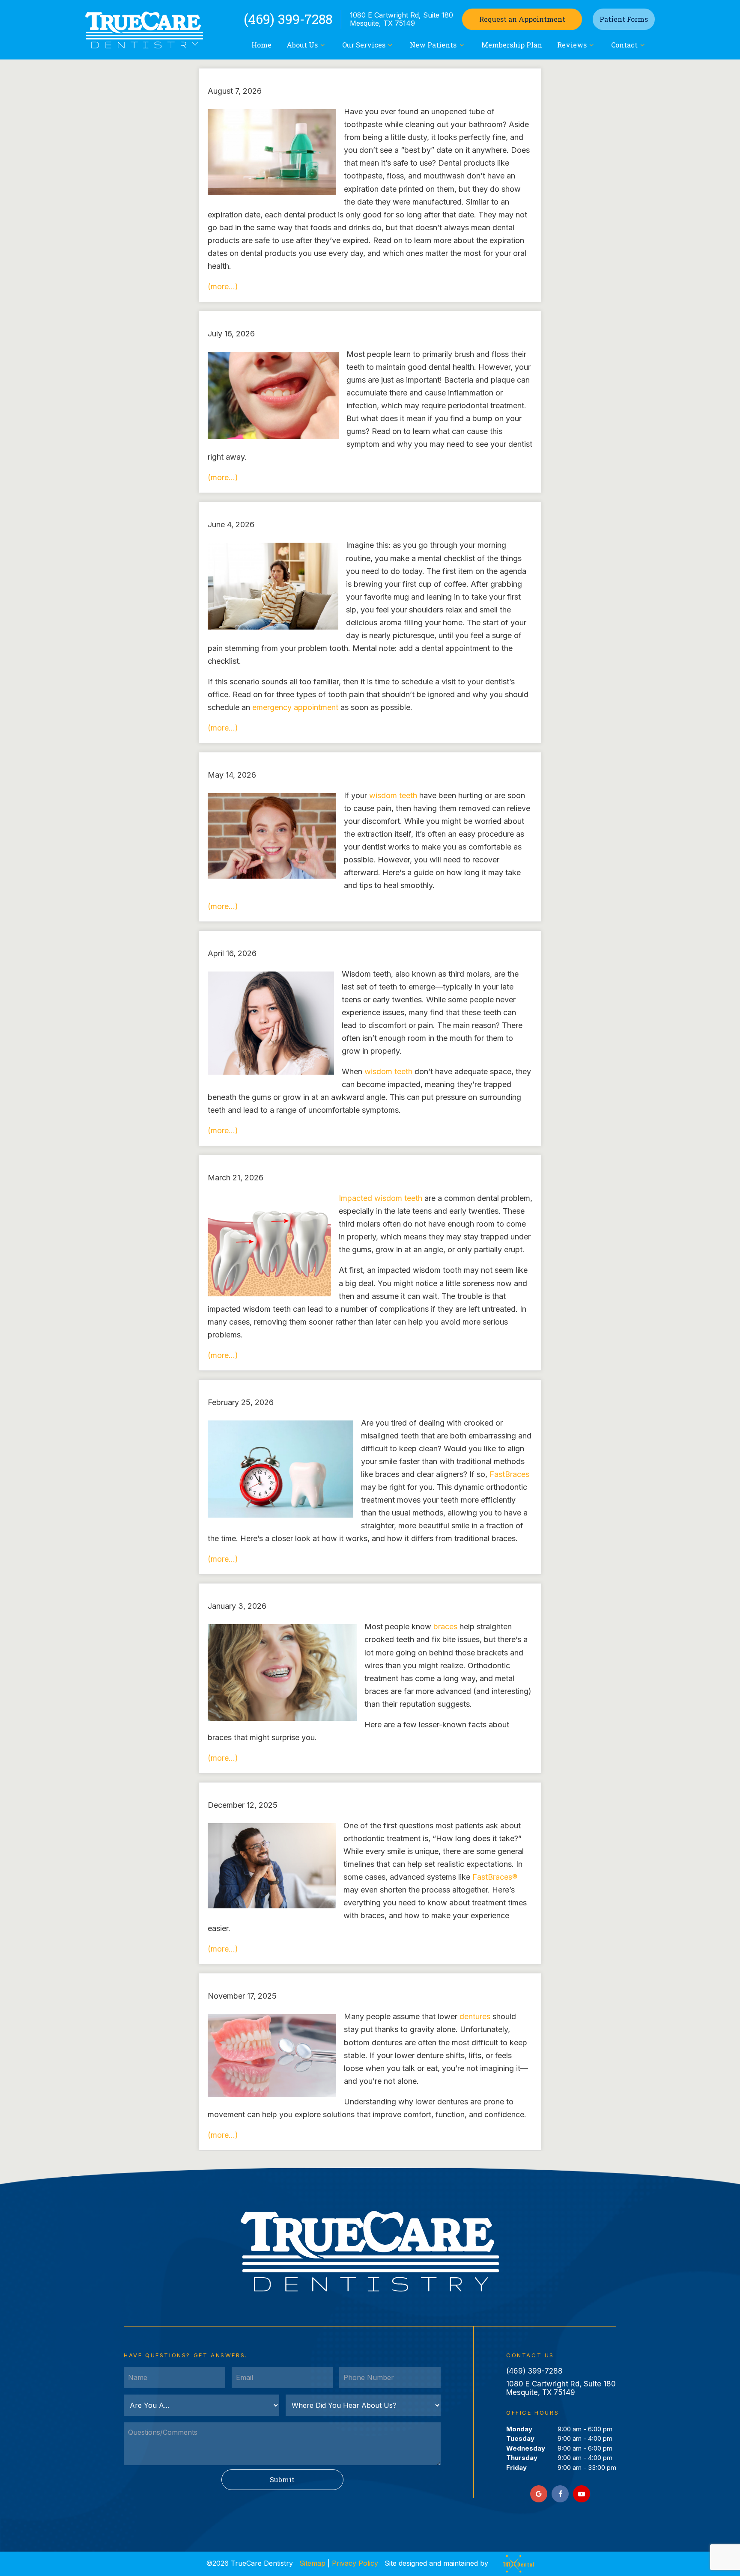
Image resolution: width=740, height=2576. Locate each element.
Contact (624, 45)
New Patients (433, 45)
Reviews (572, 45)
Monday (519, 2429)
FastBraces (509, 1474)
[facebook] (560, 2494)
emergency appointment (295, 707)
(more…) (223, 287)
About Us (302, 45)
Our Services (364, 45)
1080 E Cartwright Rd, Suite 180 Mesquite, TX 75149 (401, 19)
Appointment (522, 19)
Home (261, 45)
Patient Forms (624, 19)
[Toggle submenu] (322, 45)
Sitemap (312, 2563)
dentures (475, 2016)
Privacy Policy (355, 2563)
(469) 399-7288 (288, 19)
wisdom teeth (393, 795)
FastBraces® (495, 1877)
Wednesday (526, 2448)
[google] (539, 2494)
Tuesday (520, 2438)
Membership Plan (512, 45)
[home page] (144, 30)
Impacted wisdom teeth (380, 1198)
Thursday (522, 2458)
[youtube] (582, 2494)
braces (445, 1627)
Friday (516, 2468)
